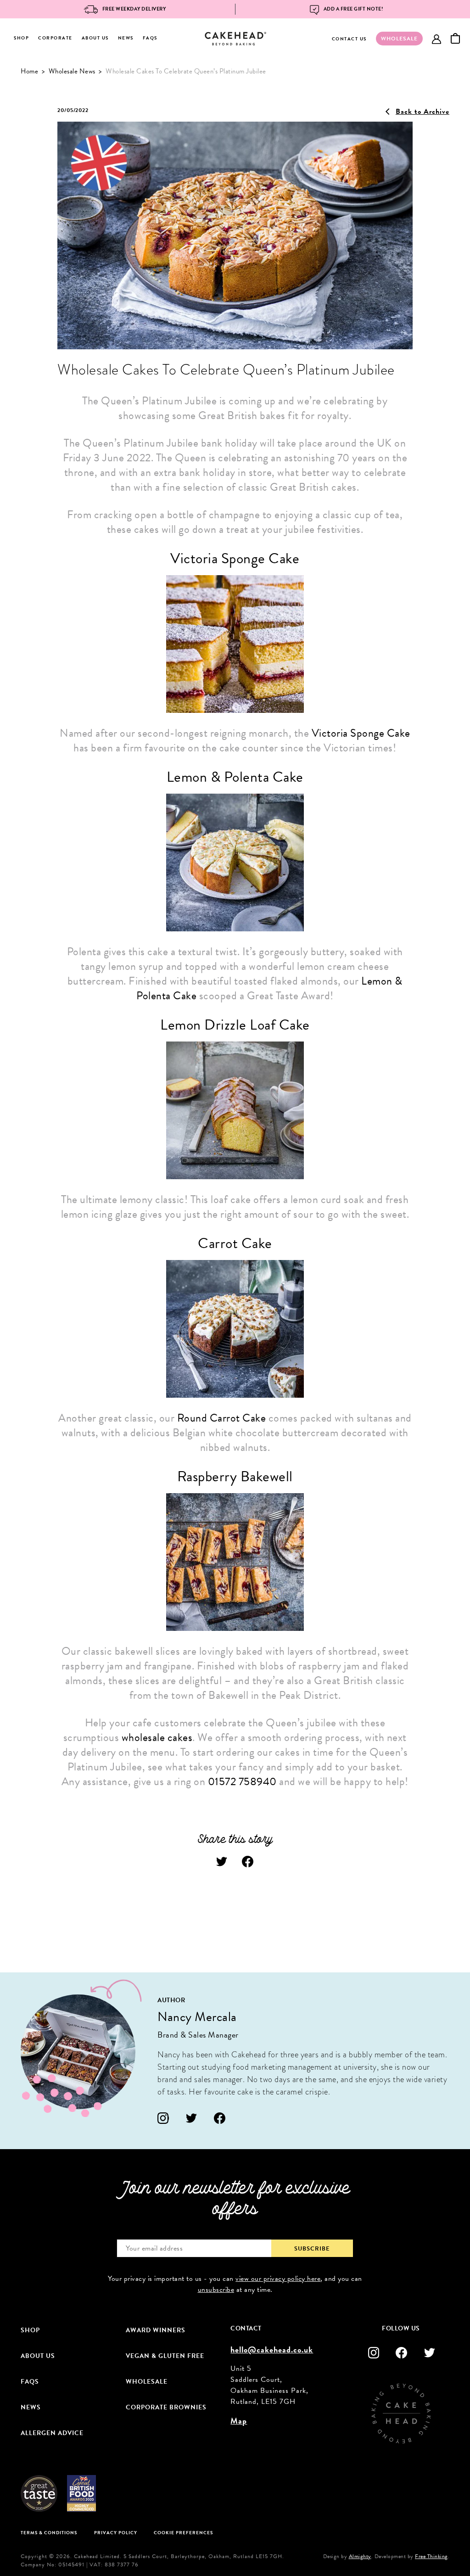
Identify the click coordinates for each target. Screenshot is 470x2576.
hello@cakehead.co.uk (272, 2349)
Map (239, 2421)
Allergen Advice (52, 2433)
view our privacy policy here (278, 2279)
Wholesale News (72, 71)
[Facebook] (220, 2118)
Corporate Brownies (166, 2407)
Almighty (360, 2556)
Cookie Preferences (183, 2533)
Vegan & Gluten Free (165, 2356)
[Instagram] (163, 2118)
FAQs (150, 38)
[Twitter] (192, 2118)
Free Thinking (431, 2556)
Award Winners (156, 2330)
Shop (21, 38)
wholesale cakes (157, 1737)
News (126, 38)
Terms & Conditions (49, 2533)
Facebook (248, 1862)
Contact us (349, 39)
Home (29, 71)
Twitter (222, 1862)
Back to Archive (422, 112)
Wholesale (147, 2382)
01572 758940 (242, 1781)
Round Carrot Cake (222, 1418)
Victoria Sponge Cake (361, 733)
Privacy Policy (116, 2533)
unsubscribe (216, 2290)
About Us (95, 38)
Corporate (55, 38)
